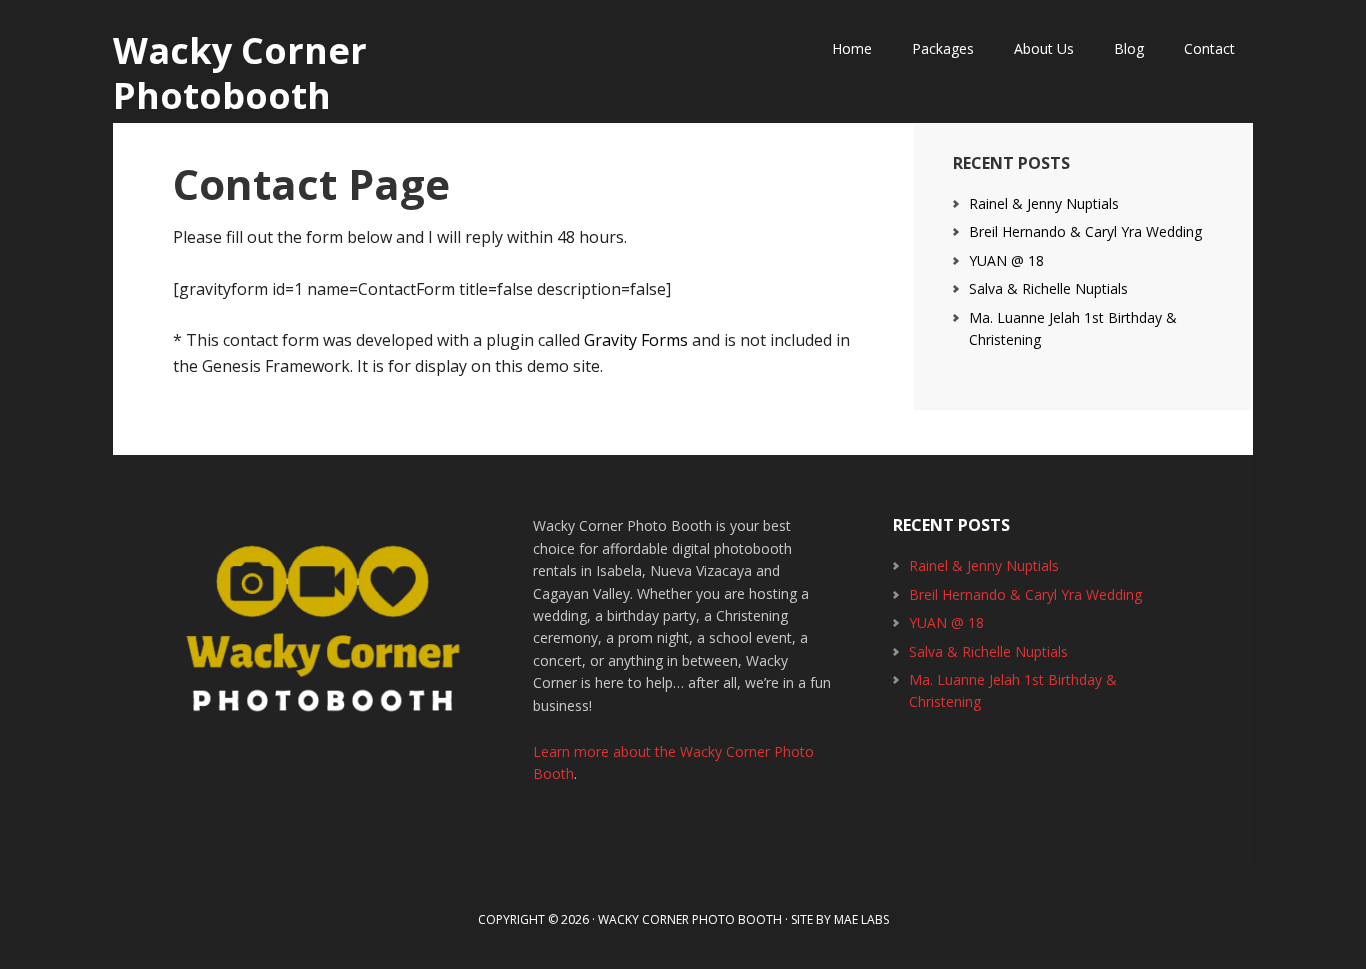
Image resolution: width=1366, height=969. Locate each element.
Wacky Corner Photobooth (240, 72)
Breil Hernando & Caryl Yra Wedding (1085, 231)
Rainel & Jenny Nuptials (1044, 203)
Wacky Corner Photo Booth (690, 919)
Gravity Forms (636, 340)
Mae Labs (861, 919)
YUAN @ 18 (1006, 260)
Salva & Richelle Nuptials (1048, 288)
